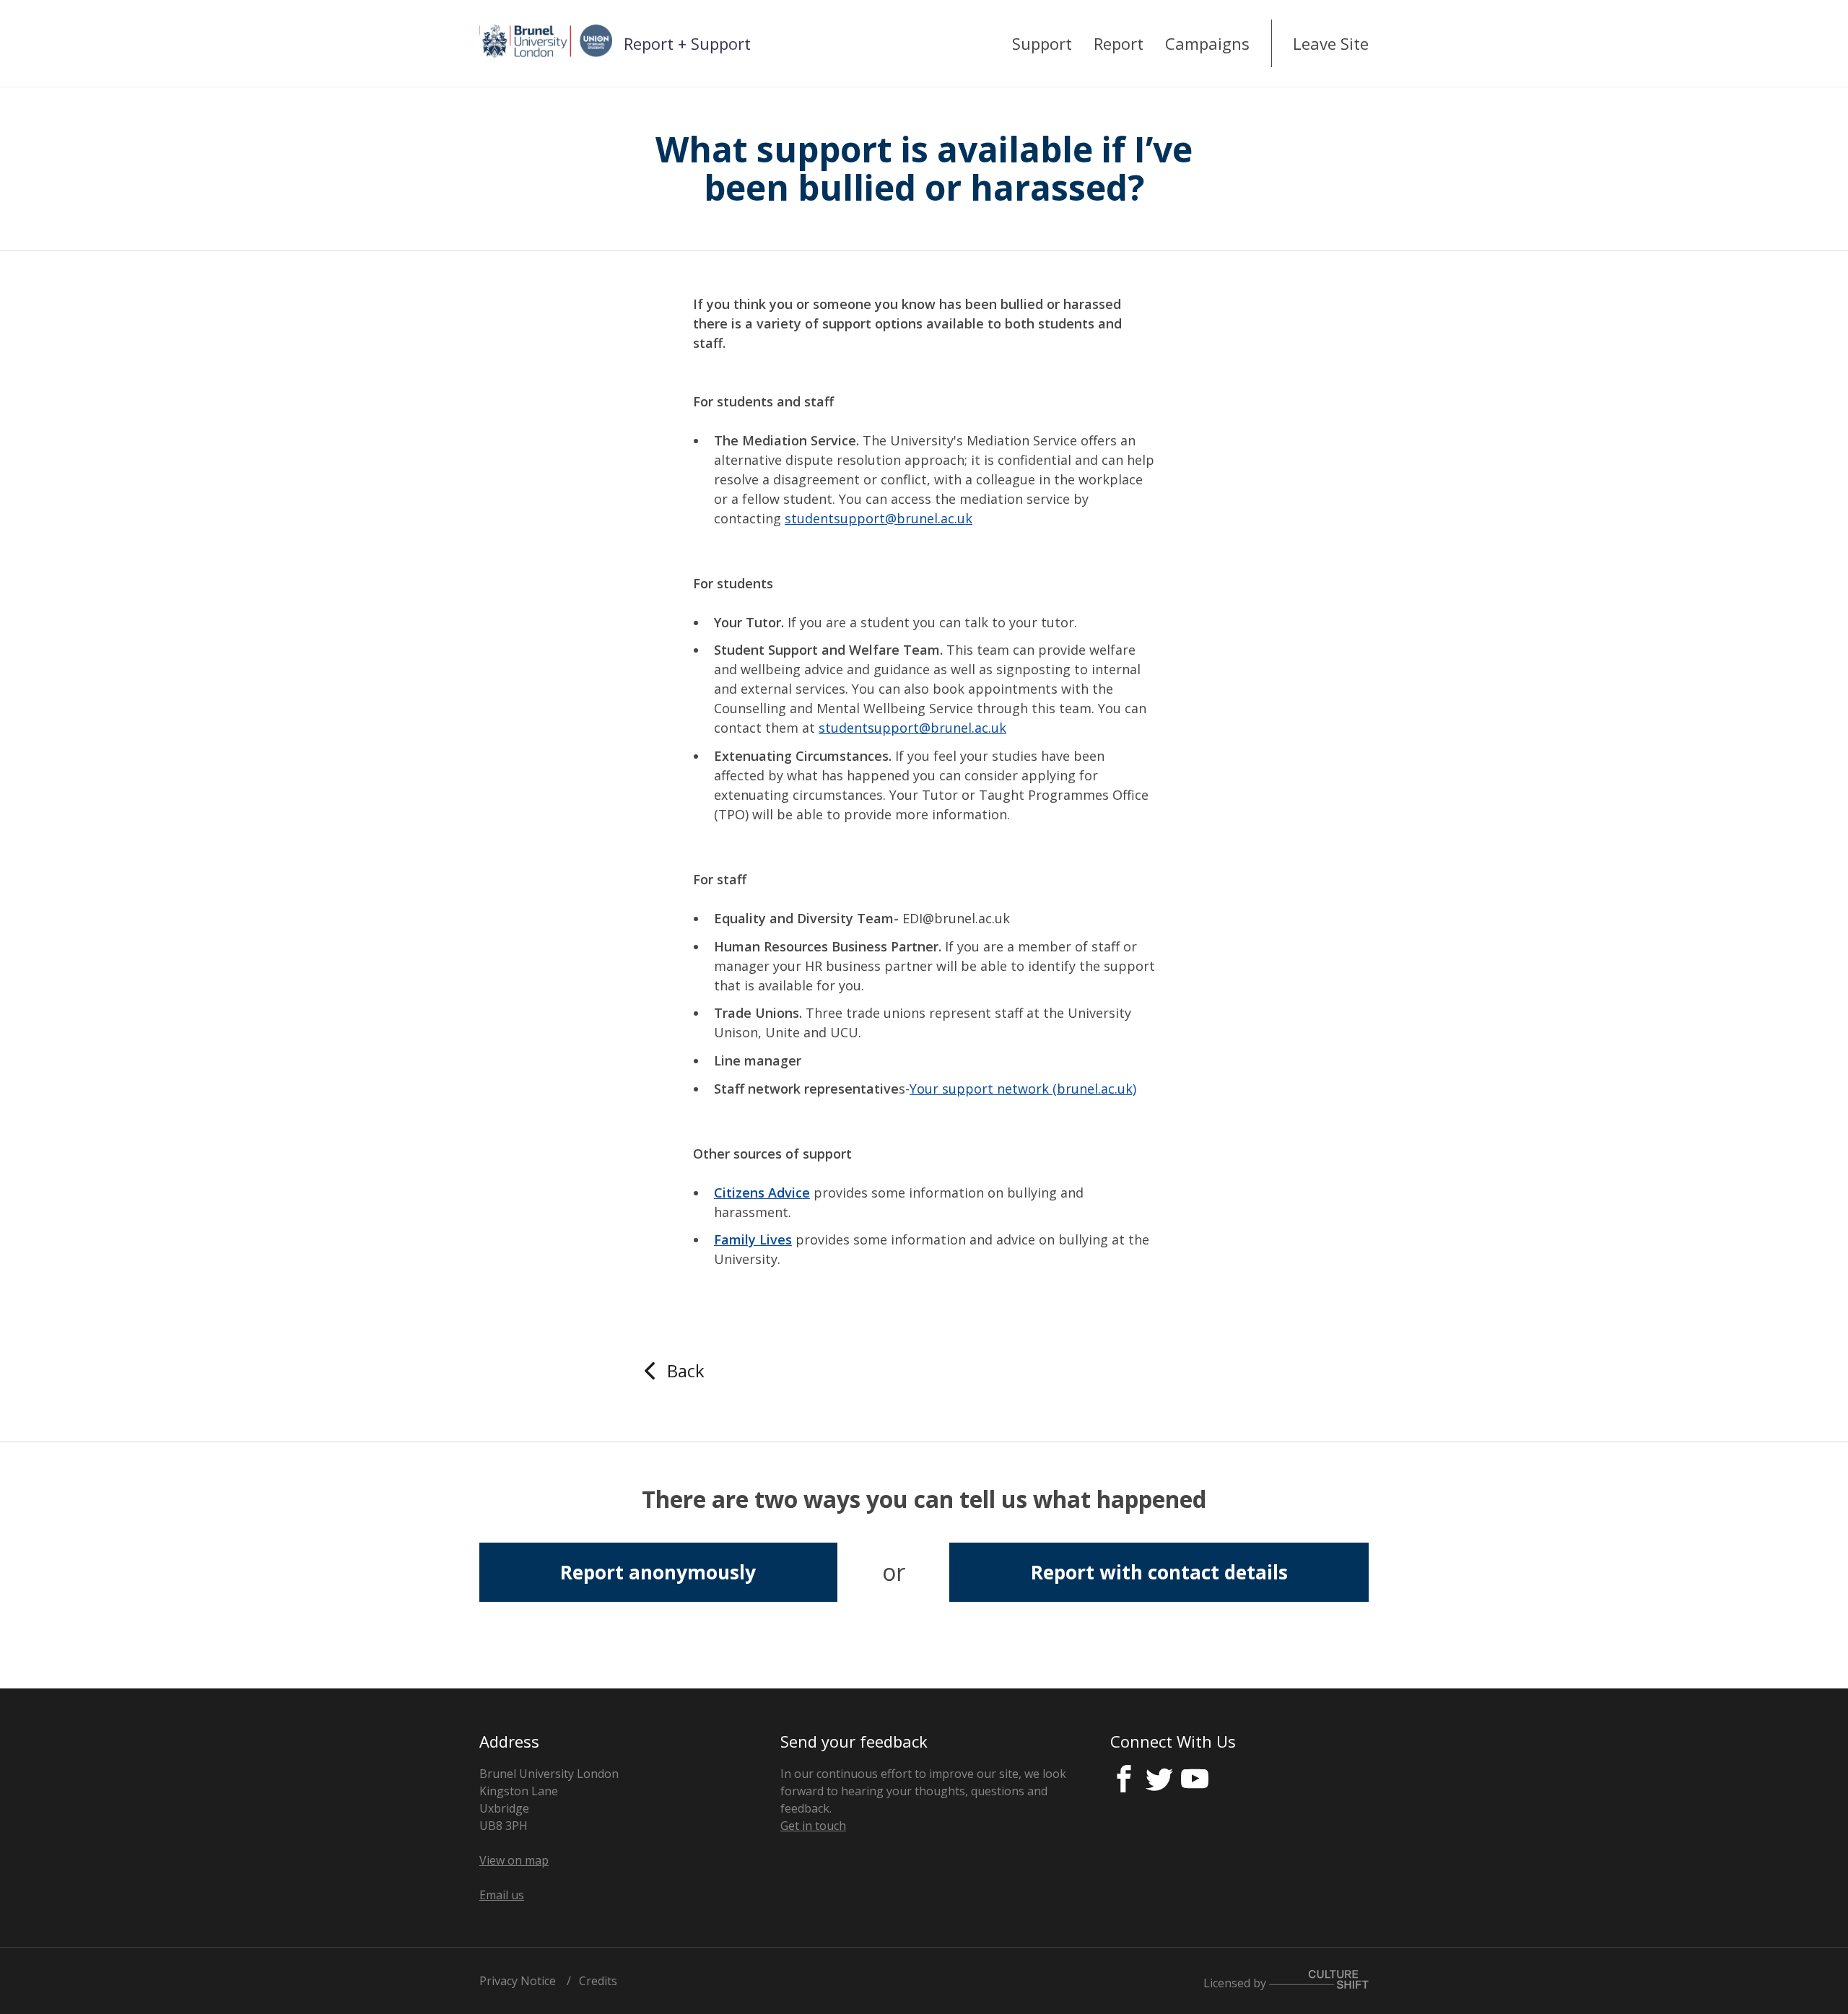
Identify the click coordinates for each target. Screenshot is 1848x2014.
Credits (598, 1981)
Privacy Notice (518, 1981)
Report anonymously (658, 1572)
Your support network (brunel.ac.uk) (1023, 1089)
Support (1042, 43)
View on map (514, 1860)
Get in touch (813, 1826)
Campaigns (1207, 43)
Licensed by (1236, 1983)
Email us (502, 1895)
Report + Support (687, 43)
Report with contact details (1159, 1572)
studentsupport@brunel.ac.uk (879, 518)
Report (1119, 43)
